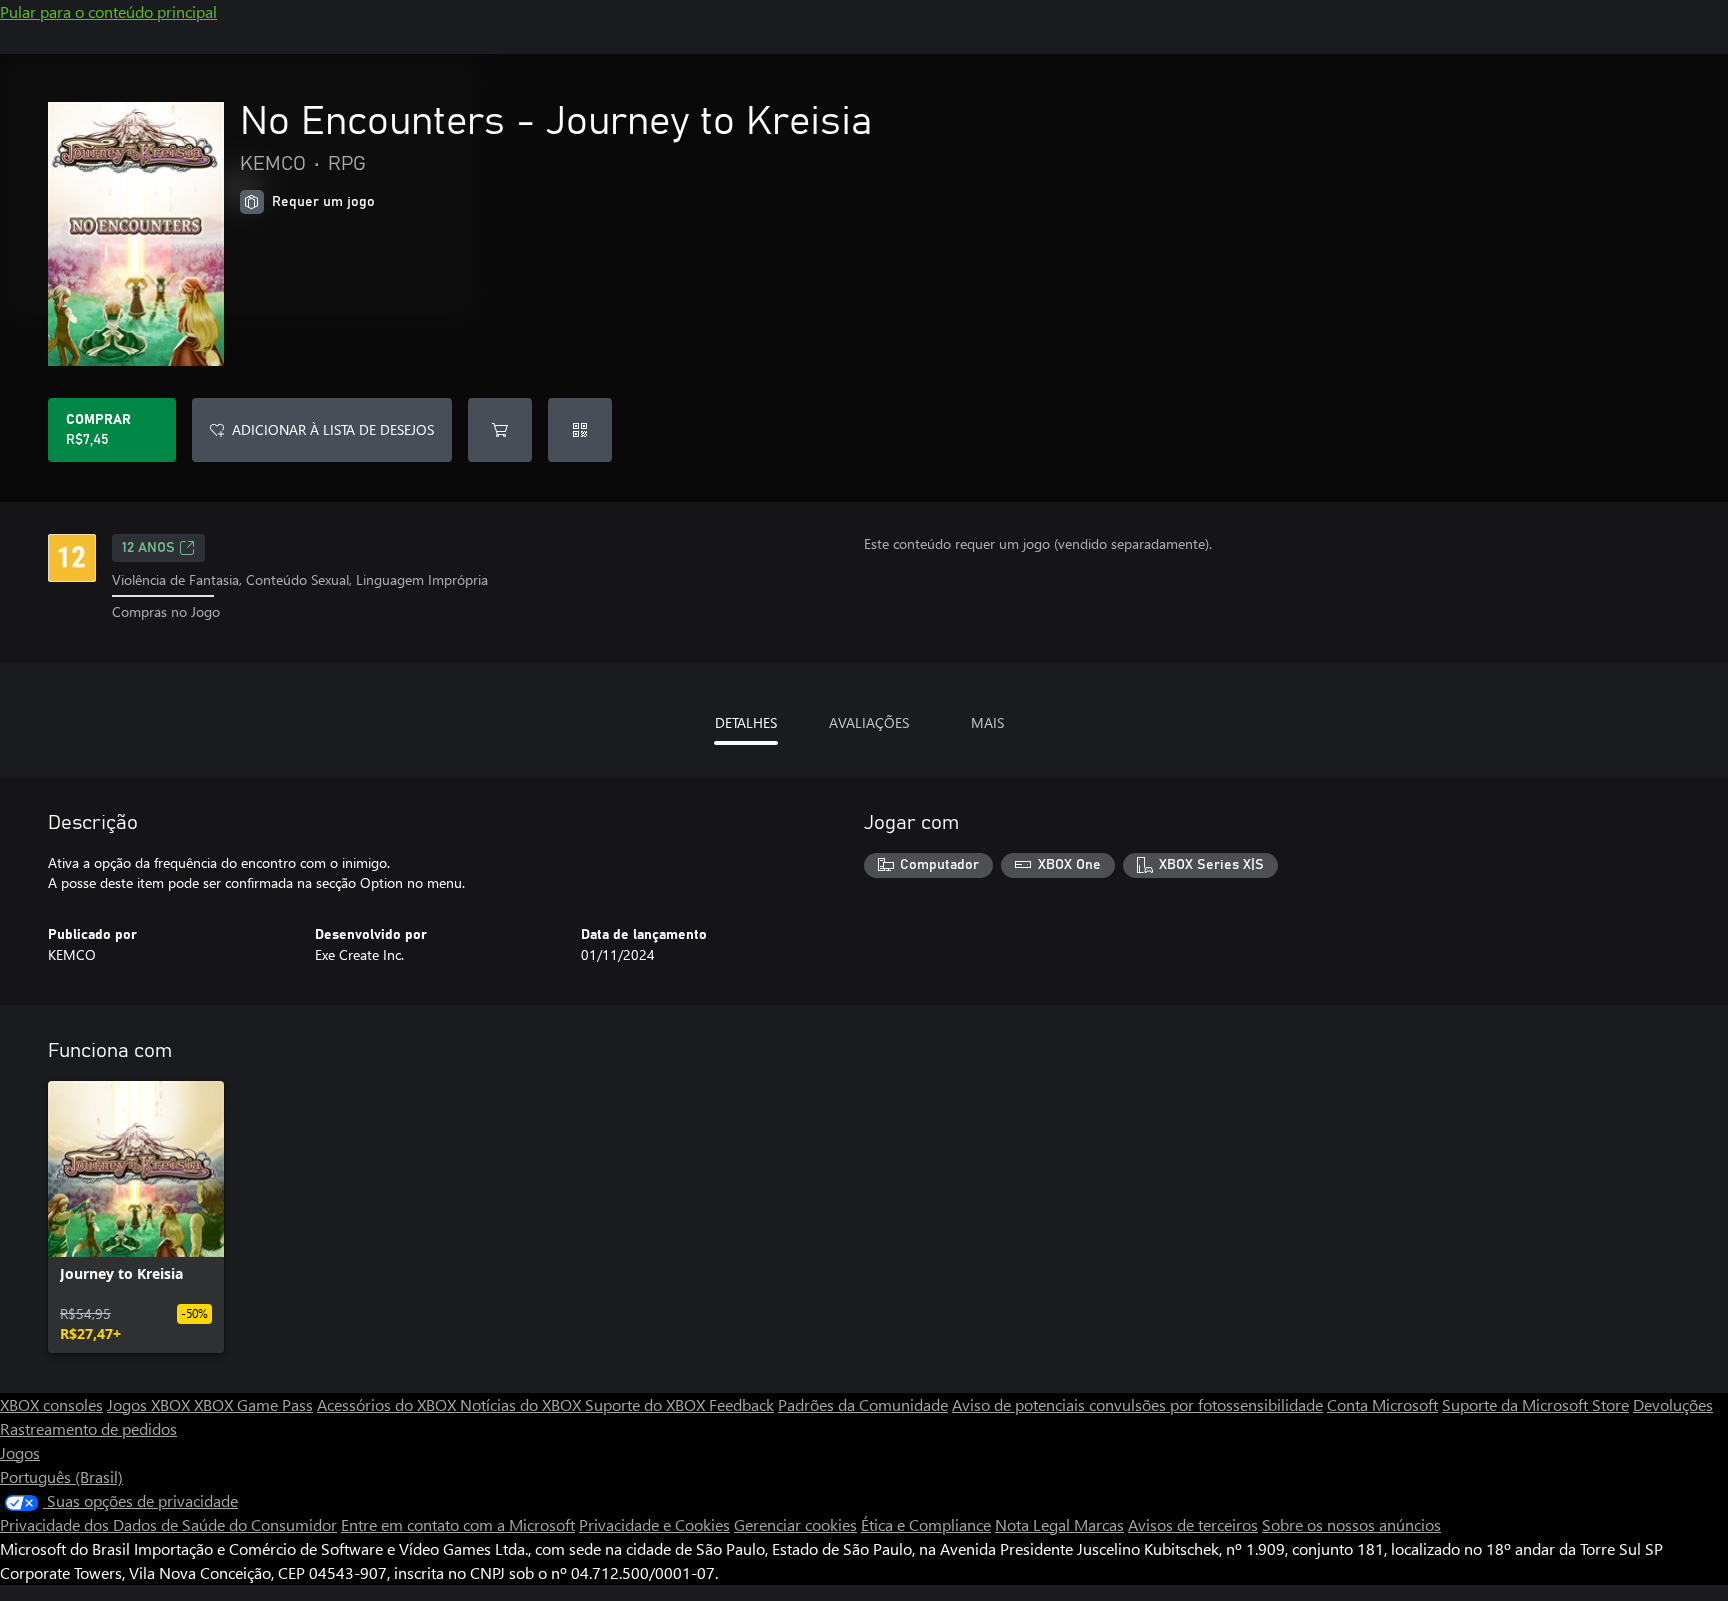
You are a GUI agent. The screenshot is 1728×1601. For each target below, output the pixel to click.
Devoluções (1673, 1404)
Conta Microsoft (1382, 1404)
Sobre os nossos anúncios (1351, 1524)
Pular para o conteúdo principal (108, 11)
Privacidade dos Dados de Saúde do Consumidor (168, 1524)
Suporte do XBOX (647, 1404)
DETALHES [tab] (746, 722)
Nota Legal (1034, 1524)
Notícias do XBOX (522, 1404)
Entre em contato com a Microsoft (458, 1524)
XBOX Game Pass (253, 1404)
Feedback (741, 1404)
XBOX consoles (51, 1404)
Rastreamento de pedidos (88, 1428)
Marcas (1099, 1524)
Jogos (20, 1452)
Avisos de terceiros (1193, 1524)
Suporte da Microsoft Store (1535, 1404)
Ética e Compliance (926, 1524)
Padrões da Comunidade (863, 1404)
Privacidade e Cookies (654, 1524)
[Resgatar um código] (580, 430)
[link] (136, 1217)
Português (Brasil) (61, 1476)
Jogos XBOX (150, 1404)
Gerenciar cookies (795, 1524)
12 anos (148, 548)
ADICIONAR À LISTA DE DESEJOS (333, 429)
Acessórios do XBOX (388, 1404)
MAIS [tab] (987, 722)
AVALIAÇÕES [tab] (869, 722)
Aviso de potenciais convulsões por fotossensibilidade (1137, 1404)
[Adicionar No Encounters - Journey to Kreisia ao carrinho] (500, 430)
